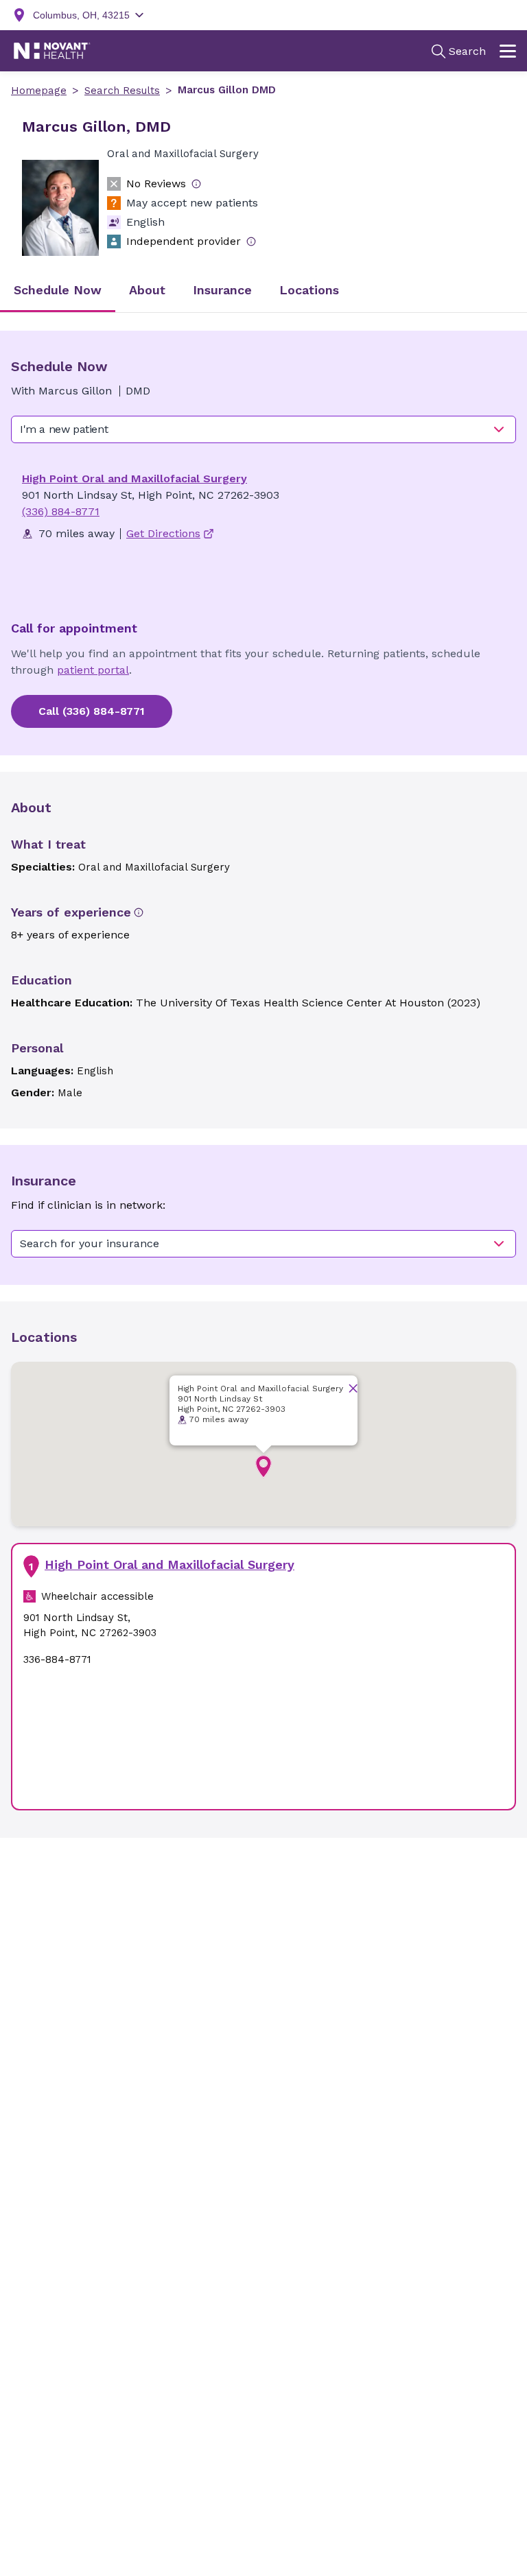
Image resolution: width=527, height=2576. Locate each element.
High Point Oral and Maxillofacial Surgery (134, 478)
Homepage (39, 91)
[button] (263, 1467)
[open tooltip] (196, 184)
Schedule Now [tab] (58, 290)
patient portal (93, 670)
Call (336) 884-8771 (92, 711)
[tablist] (263, 291)
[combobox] (263, 429)
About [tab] (147, 290)
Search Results (122, 91)
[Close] (353, 1388)
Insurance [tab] (222, 290)
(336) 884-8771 (61, 511)
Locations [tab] (309, 290)
